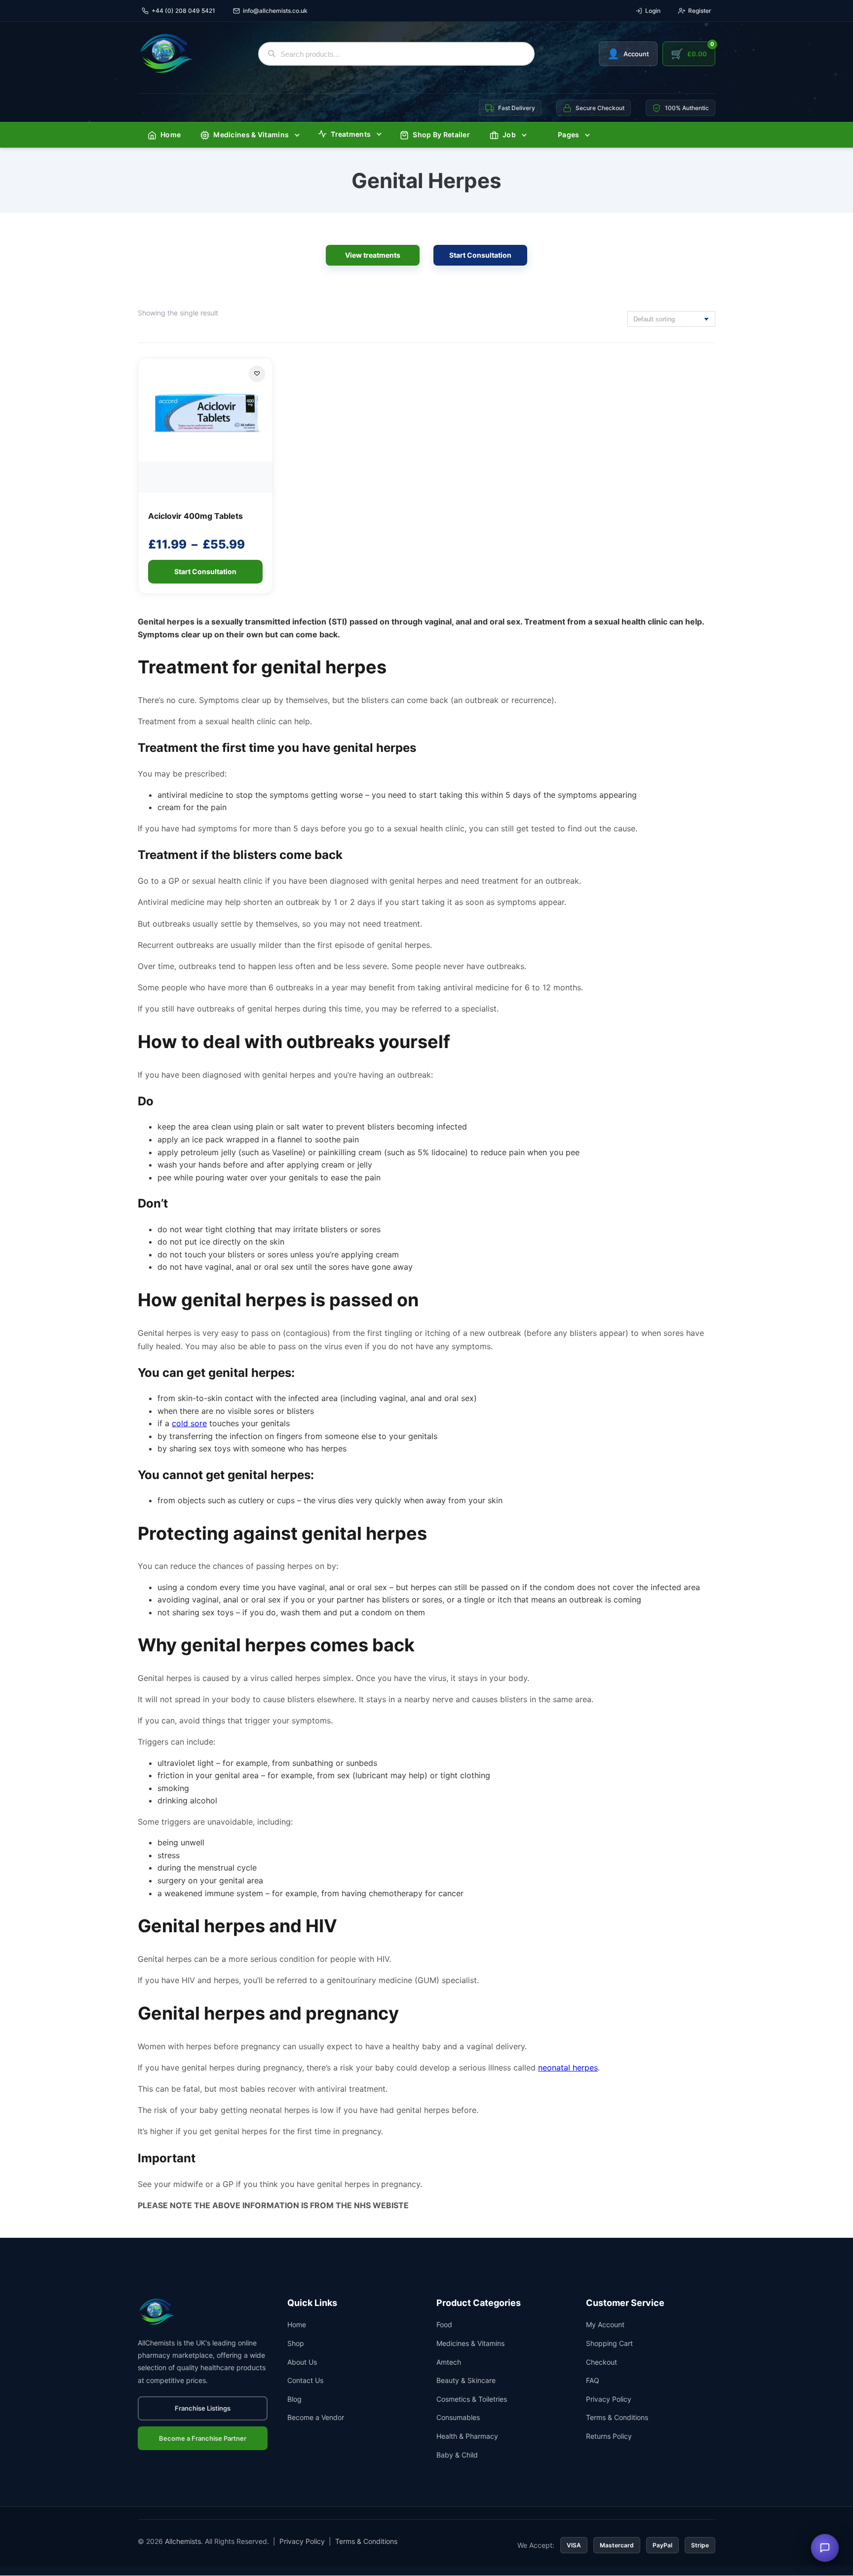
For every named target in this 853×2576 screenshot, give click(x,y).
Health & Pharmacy (467, 2436)
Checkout (601, 2362)
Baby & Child (457, 2455)
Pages (569, 135)
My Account (605, 2325)
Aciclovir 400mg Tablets (195, 516)
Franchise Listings (203, 2408)
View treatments (373, 255)
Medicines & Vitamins (251, 135)
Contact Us (305, 2380)
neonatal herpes (568, 2068)
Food (444, 2325)
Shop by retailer (441, 135)
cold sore (189, 1423)
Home (171, 135)
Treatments (351, 134)
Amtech (449, 2362)
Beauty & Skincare (466, 2380)
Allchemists (183, 2542)
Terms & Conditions (617, 2418)
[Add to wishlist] (257, 374)
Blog (294, 2399)
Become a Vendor (316, 2418)
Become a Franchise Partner (203, 2438)
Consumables (458, 2418)
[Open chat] (825, 2548)
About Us (302, 2362)
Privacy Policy (609, 2399)
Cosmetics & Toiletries (472, 2399)
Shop (296, 2343)
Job (509, 135)
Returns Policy (609, 2436)
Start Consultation (480, 255)
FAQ (593, 2380)
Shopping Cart (609, 2343)
